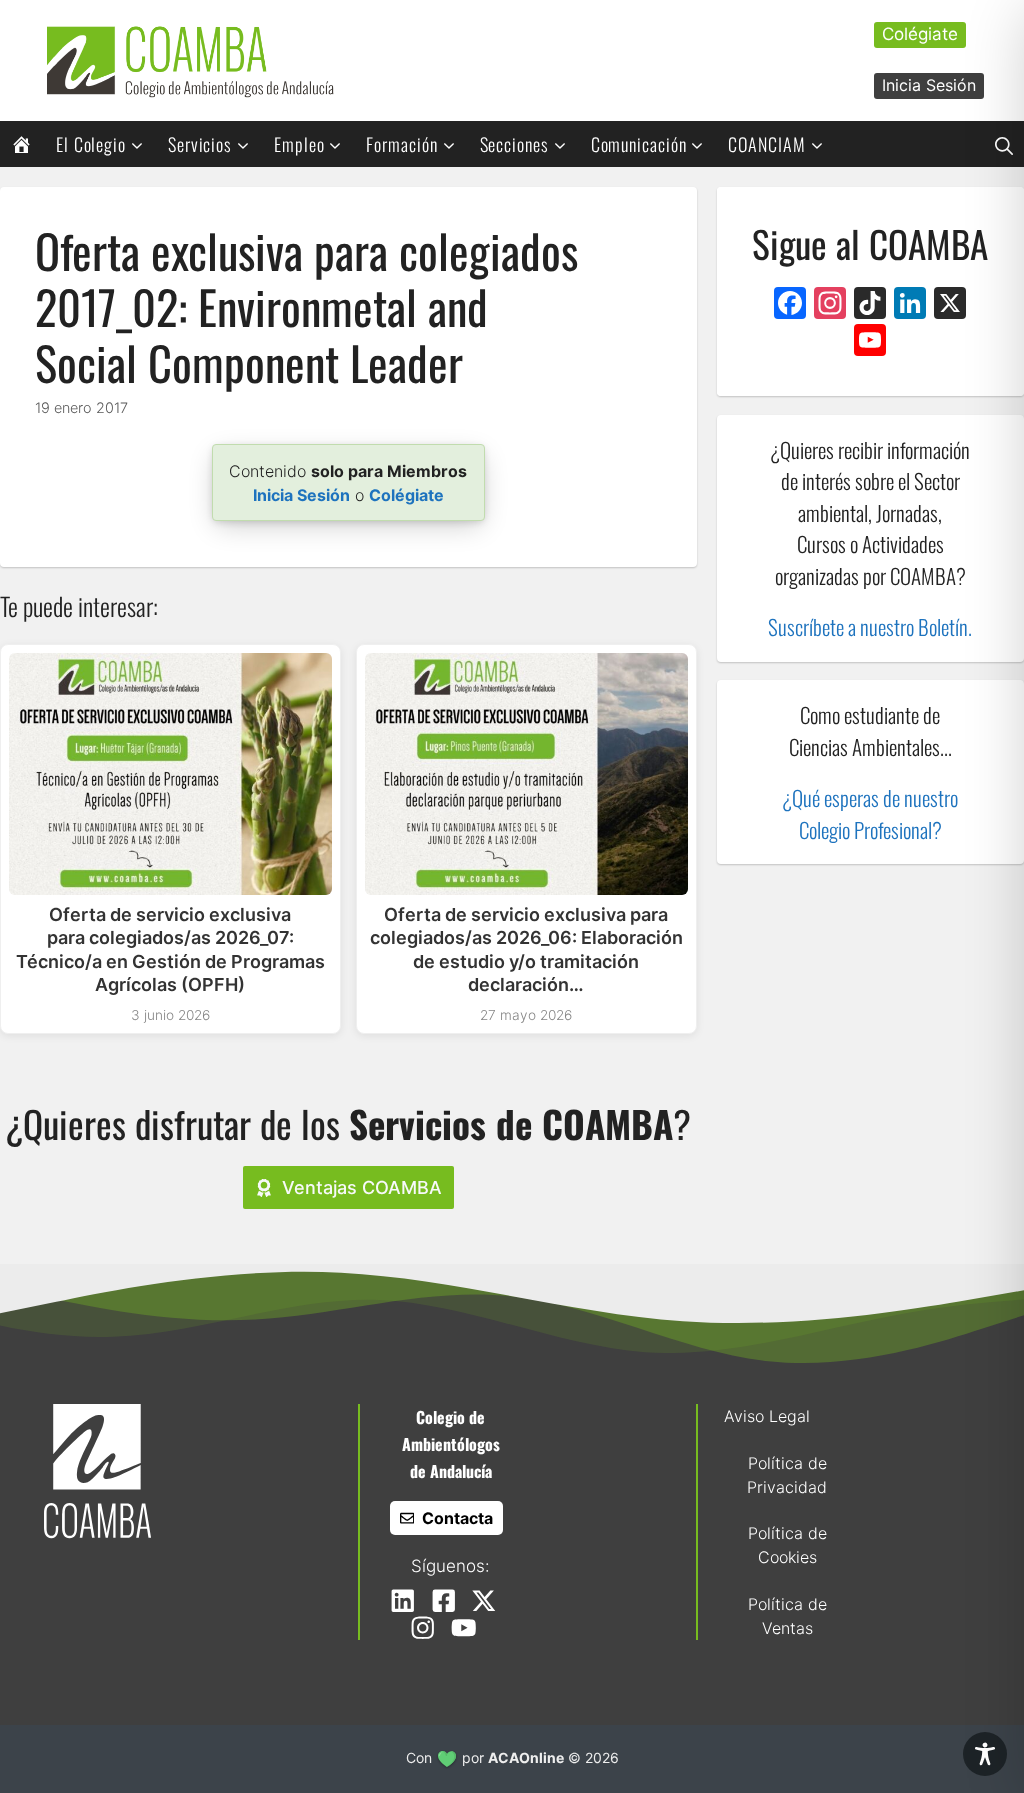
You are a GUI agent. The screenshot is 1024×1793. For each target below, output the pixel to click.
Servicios (200, 144)
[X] (950, 305)
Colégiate (920, 34)
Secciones (514, 144)
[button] (1004, 144)
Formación (401, 144)
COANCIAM (766, 144)
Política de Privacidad (787, 1475)
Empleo (299, 144)
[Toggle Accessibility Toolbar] (985, 1754)
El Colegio (91, 144)
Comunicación (639, 144)
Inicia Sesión (929, 85)
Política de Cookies (787, 1545)
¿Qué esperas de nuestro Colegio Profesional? (870, 813)
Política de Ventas (787, 1616)
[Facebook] (790, 305)
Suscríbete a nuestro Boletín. (870, 626)
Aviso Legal (767, 1416)
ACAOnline (526, 1757)
